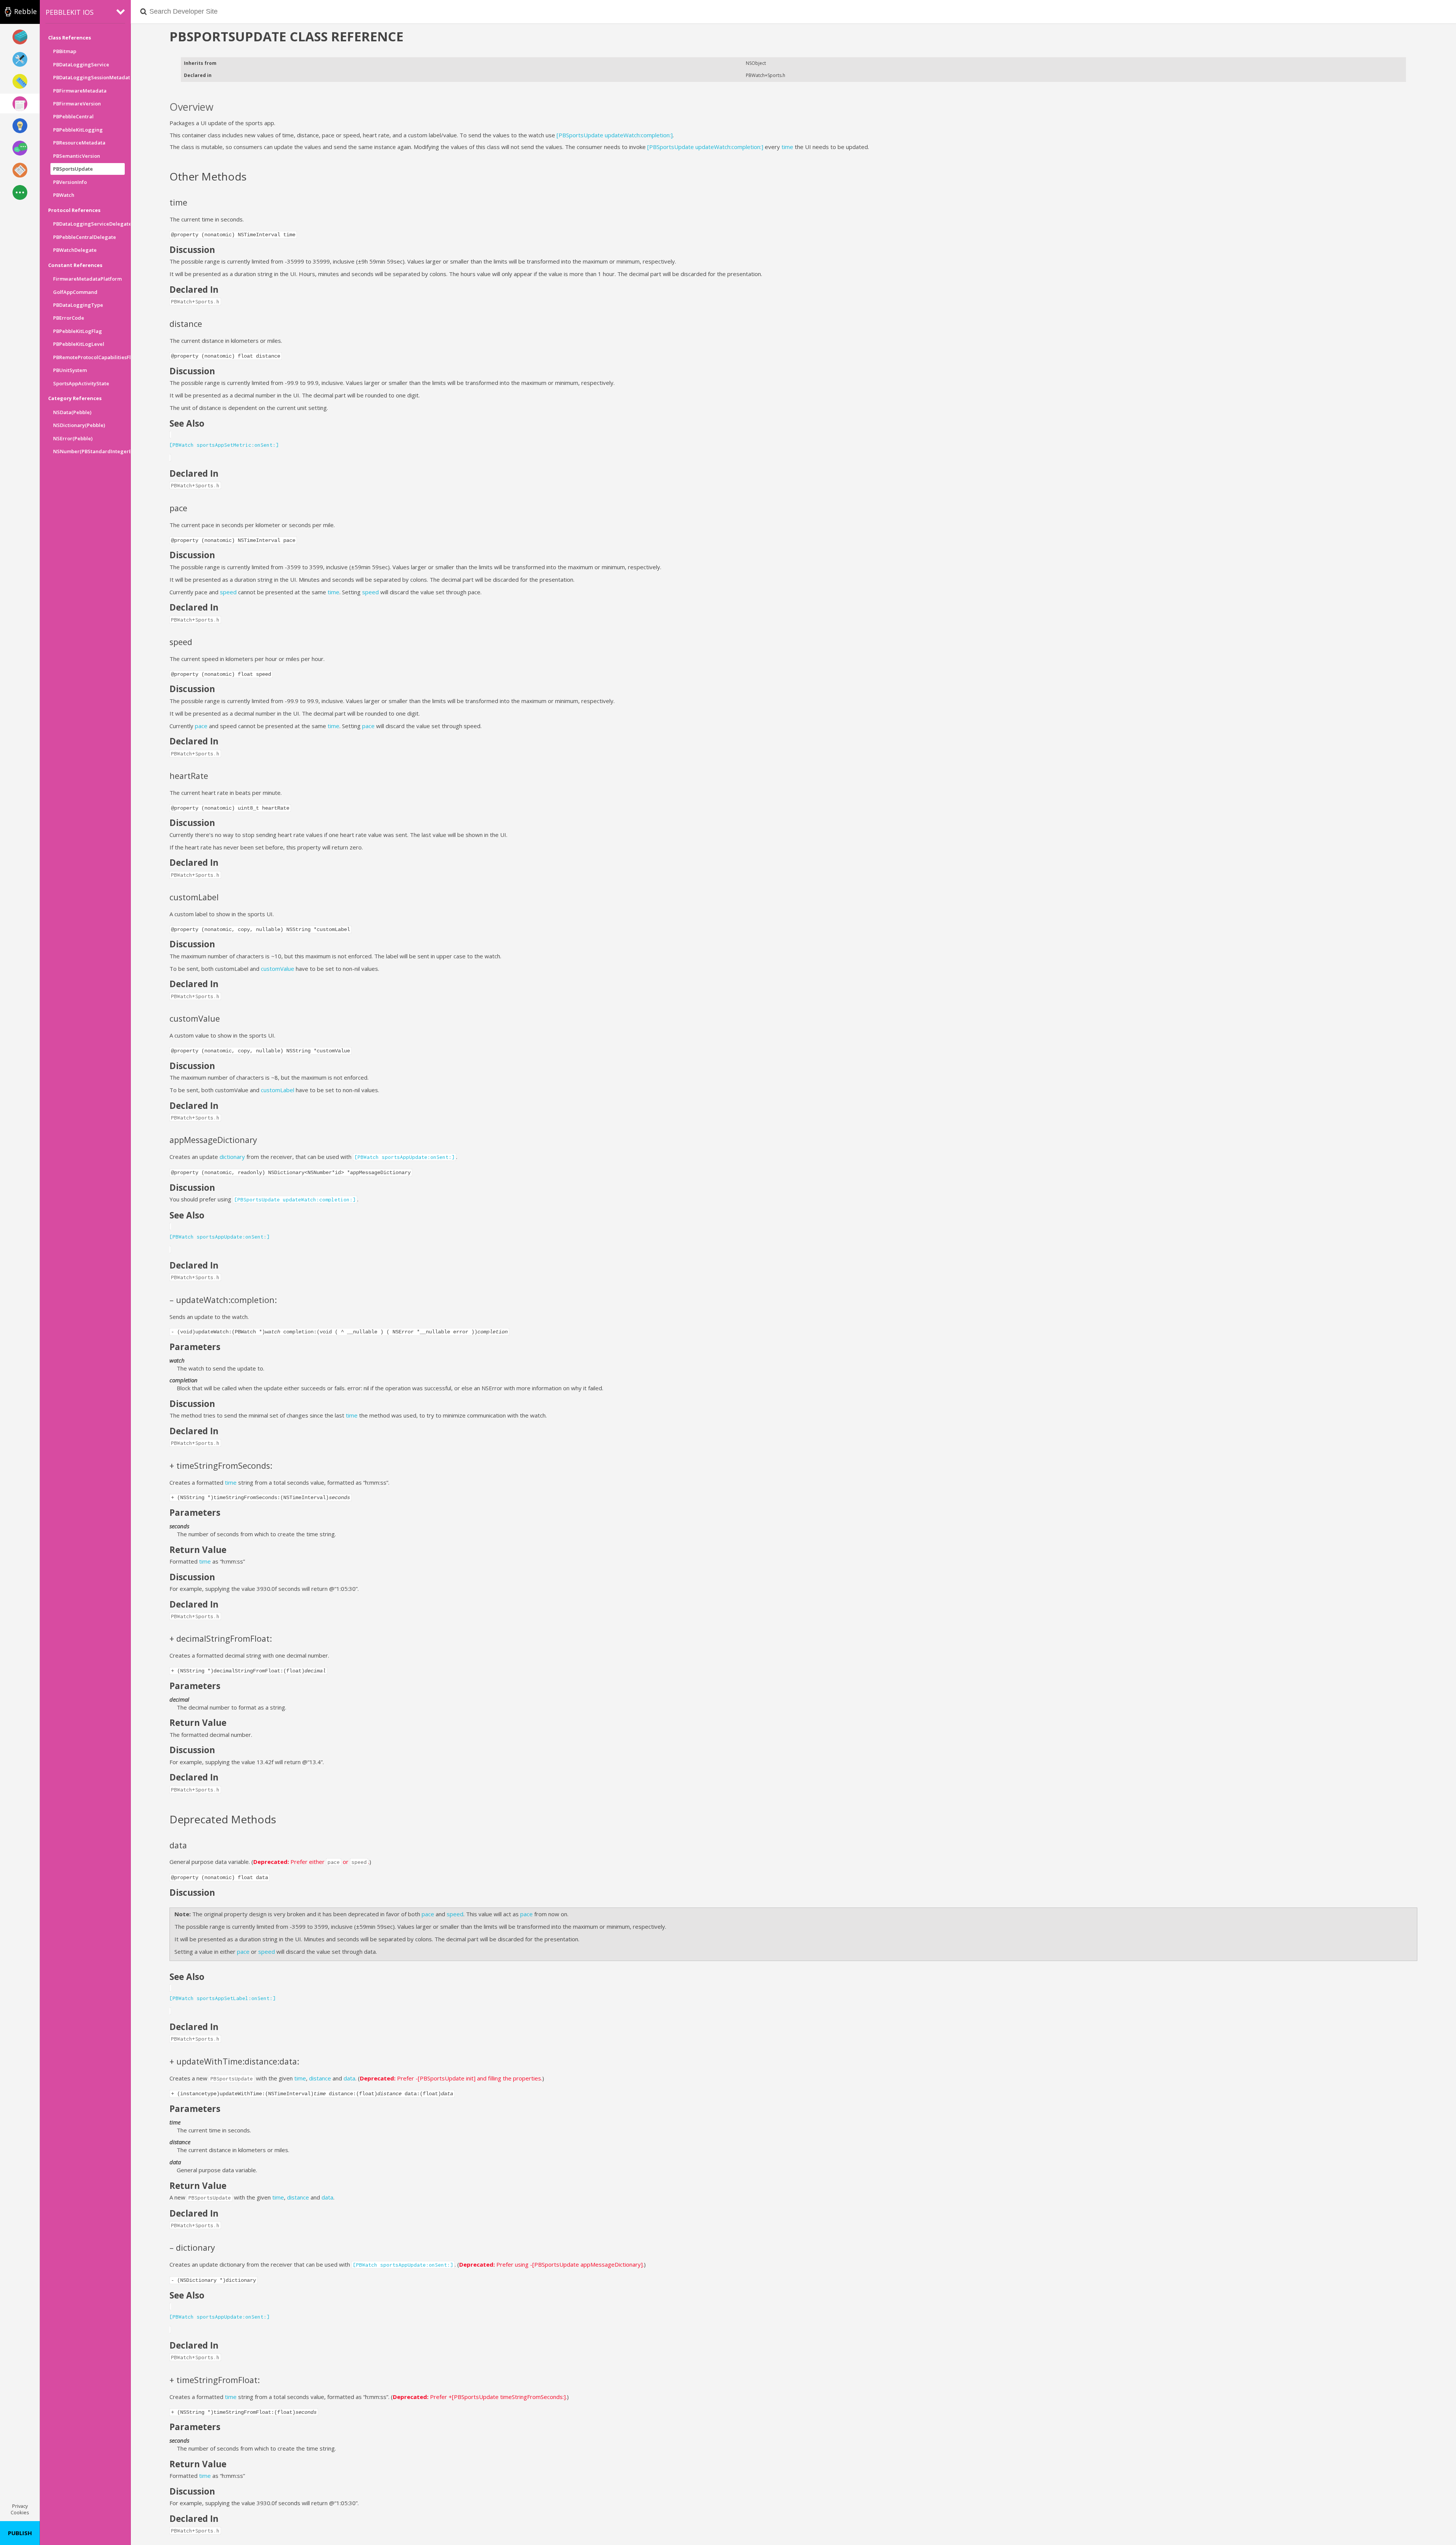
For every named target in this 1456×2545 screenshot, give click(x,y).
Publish (20, 2533)
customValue (278, 969)
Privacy (20, 2506)
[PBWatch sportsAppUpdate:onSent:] (220, 1237)
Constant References (75, 265)
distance (320, 2078)
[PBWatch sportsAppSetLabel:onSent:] (223, 1998)
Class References (70, 38)
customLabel (278, 1090)
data (349, 2078)
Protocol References (74, 210)
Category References (75, 398)
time (787, 147)
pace (201, 726)
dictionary (232, 1157)
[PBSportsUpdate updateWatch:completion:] (615, 135)
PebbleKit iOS (70, 12)
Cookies (20, 2512)
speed (228, 592)
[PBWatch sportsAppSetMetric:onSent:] (224, 445)
